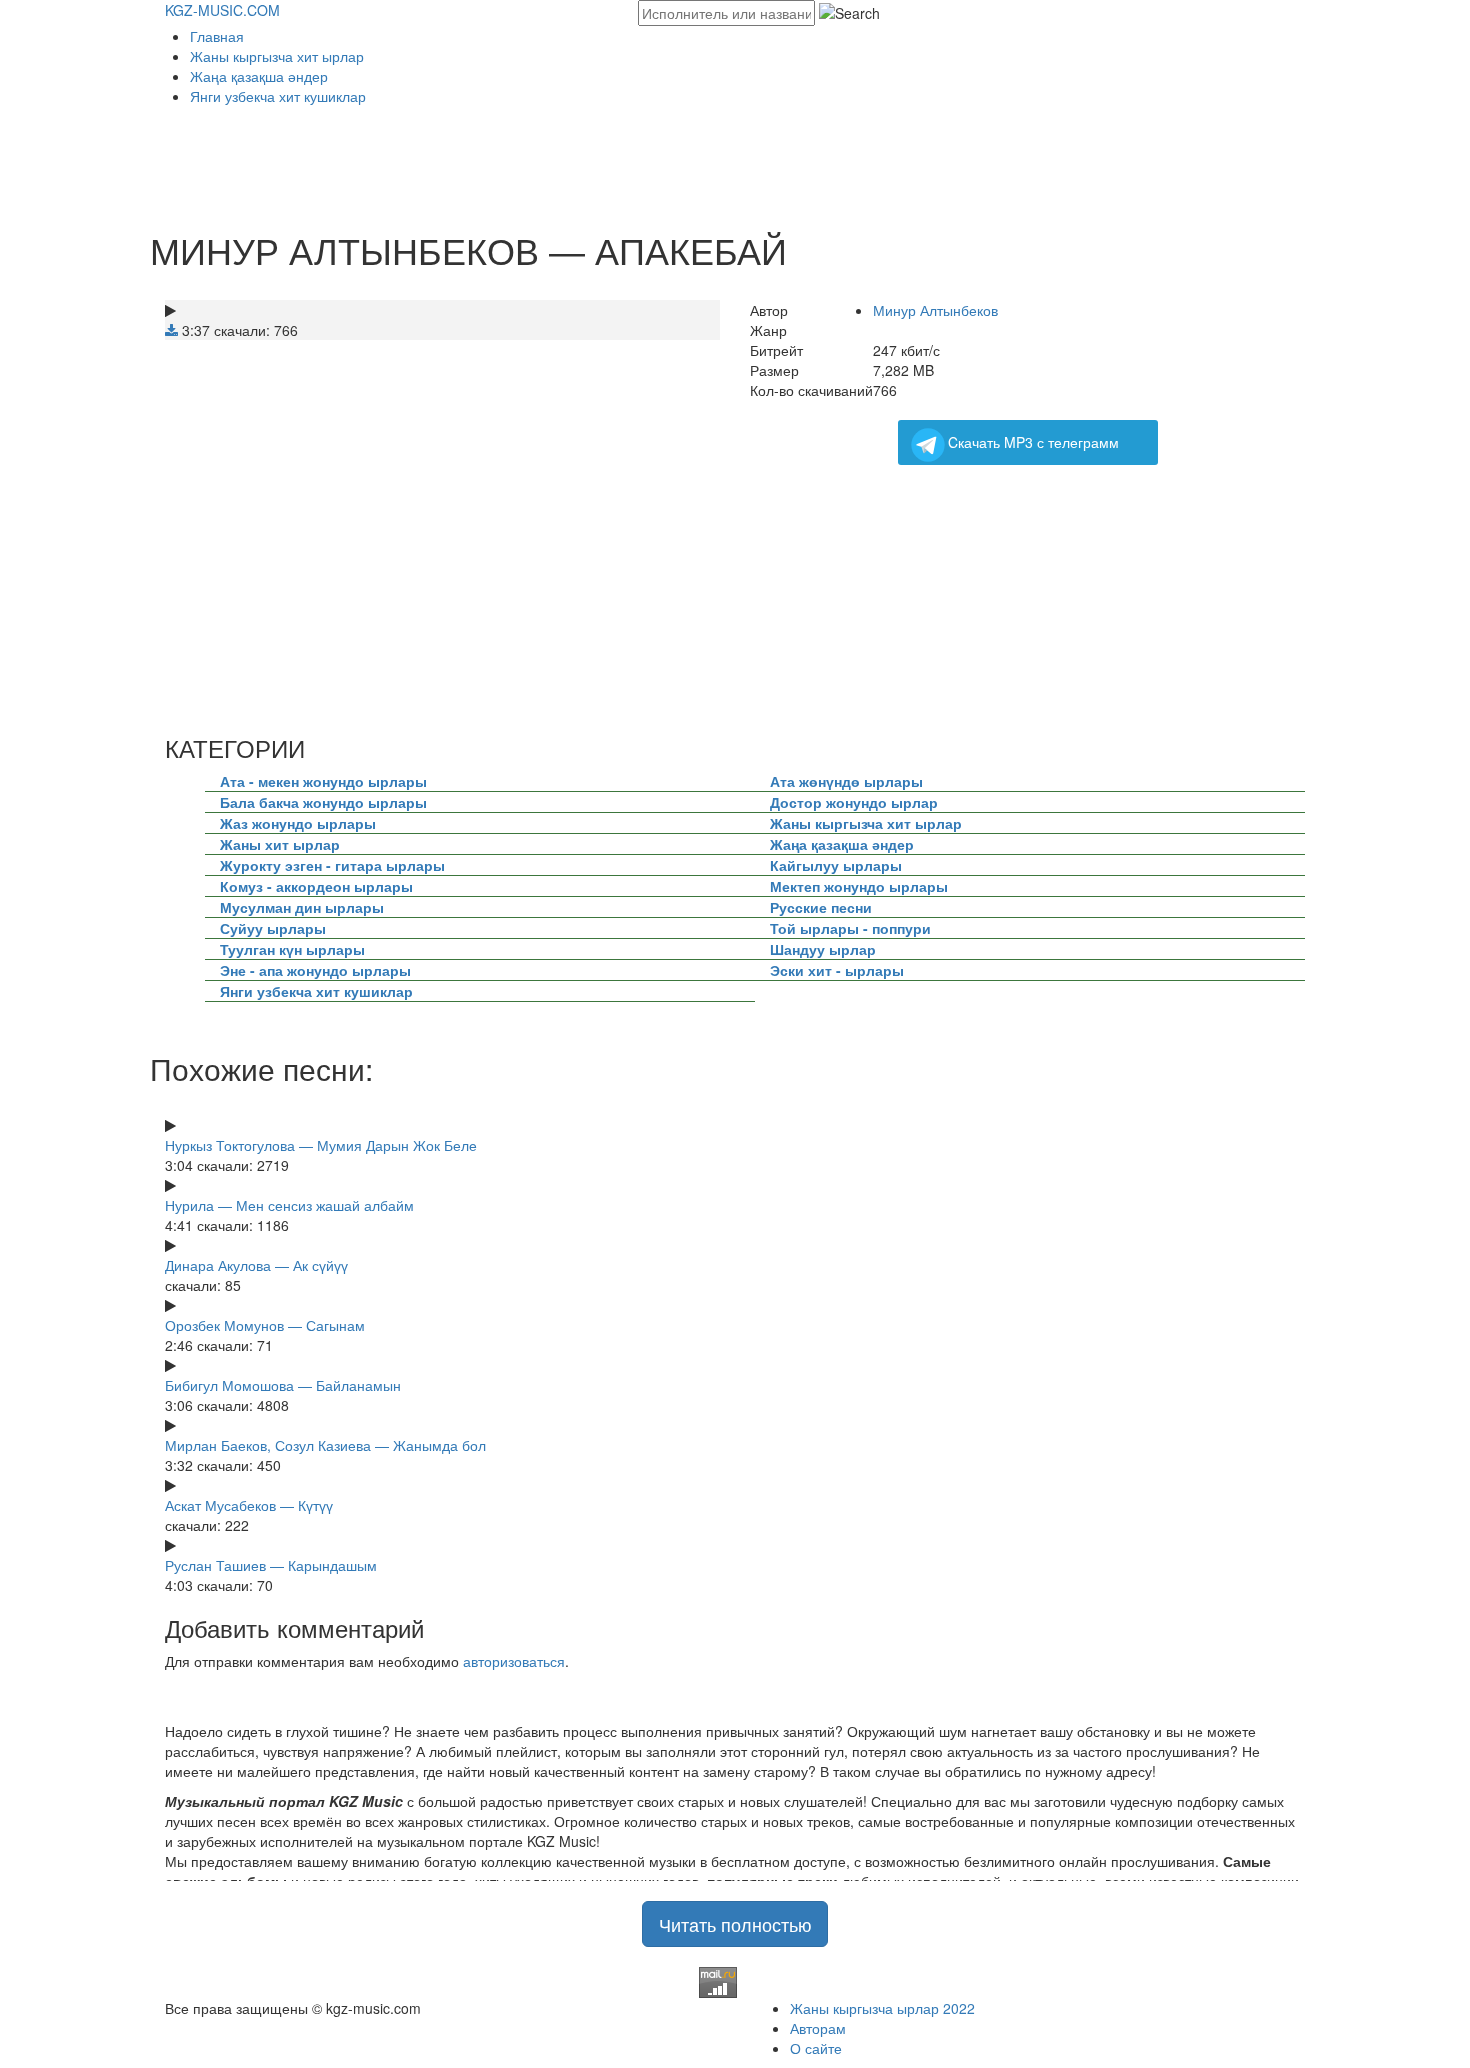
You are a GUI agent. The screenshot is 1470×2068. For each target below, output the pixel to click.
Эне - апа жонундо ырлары (315, 970)
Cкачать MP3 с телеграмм (1033, 442)
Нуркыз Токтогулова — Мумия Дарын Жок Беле (321, 1145)
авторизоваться (514, 1661)
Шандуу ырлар (823, 949)
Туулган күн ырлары (292, 949)
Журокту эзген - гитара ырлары (332, 865)
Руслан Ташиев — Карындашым (271, 1565)
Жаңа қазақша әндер (259, 76)
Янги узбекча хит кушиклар (278, 96)
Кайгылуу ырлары (836, 865)
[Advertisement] (529, 161)
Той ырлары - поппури (850, 928)
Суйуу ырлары (273, 928)
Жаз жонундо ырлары (298, 823)
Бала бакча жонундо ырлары (323, 802)
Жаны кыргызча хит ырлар (277, 56)
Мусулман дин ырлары (302, 907)
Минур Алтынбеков (935, 310)
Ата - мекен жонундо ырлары (323, 781)
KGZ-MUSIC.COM (222, 10)
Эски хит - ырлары (837, 970)
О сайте (816, 2048)
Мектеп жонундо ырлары (859, 886)
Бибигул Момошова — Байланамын (283, 1385)
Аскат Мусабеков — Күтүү (249, 1505)
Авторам (818, 2028)
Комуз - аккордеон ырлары (316, 886)
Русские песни (821, 907)
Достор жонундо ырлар (854, 802)
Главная (217, 36)
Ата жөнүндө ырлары (846, 781)
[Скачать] (171, 330)
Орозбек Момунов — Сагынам (265, 1325)
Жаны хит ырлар (280, 844)
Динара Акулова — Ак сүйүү (256, 1265)
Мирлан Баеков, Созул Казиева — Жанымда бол (325, 1445)
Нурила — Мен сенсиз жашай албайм (289, 1205)
